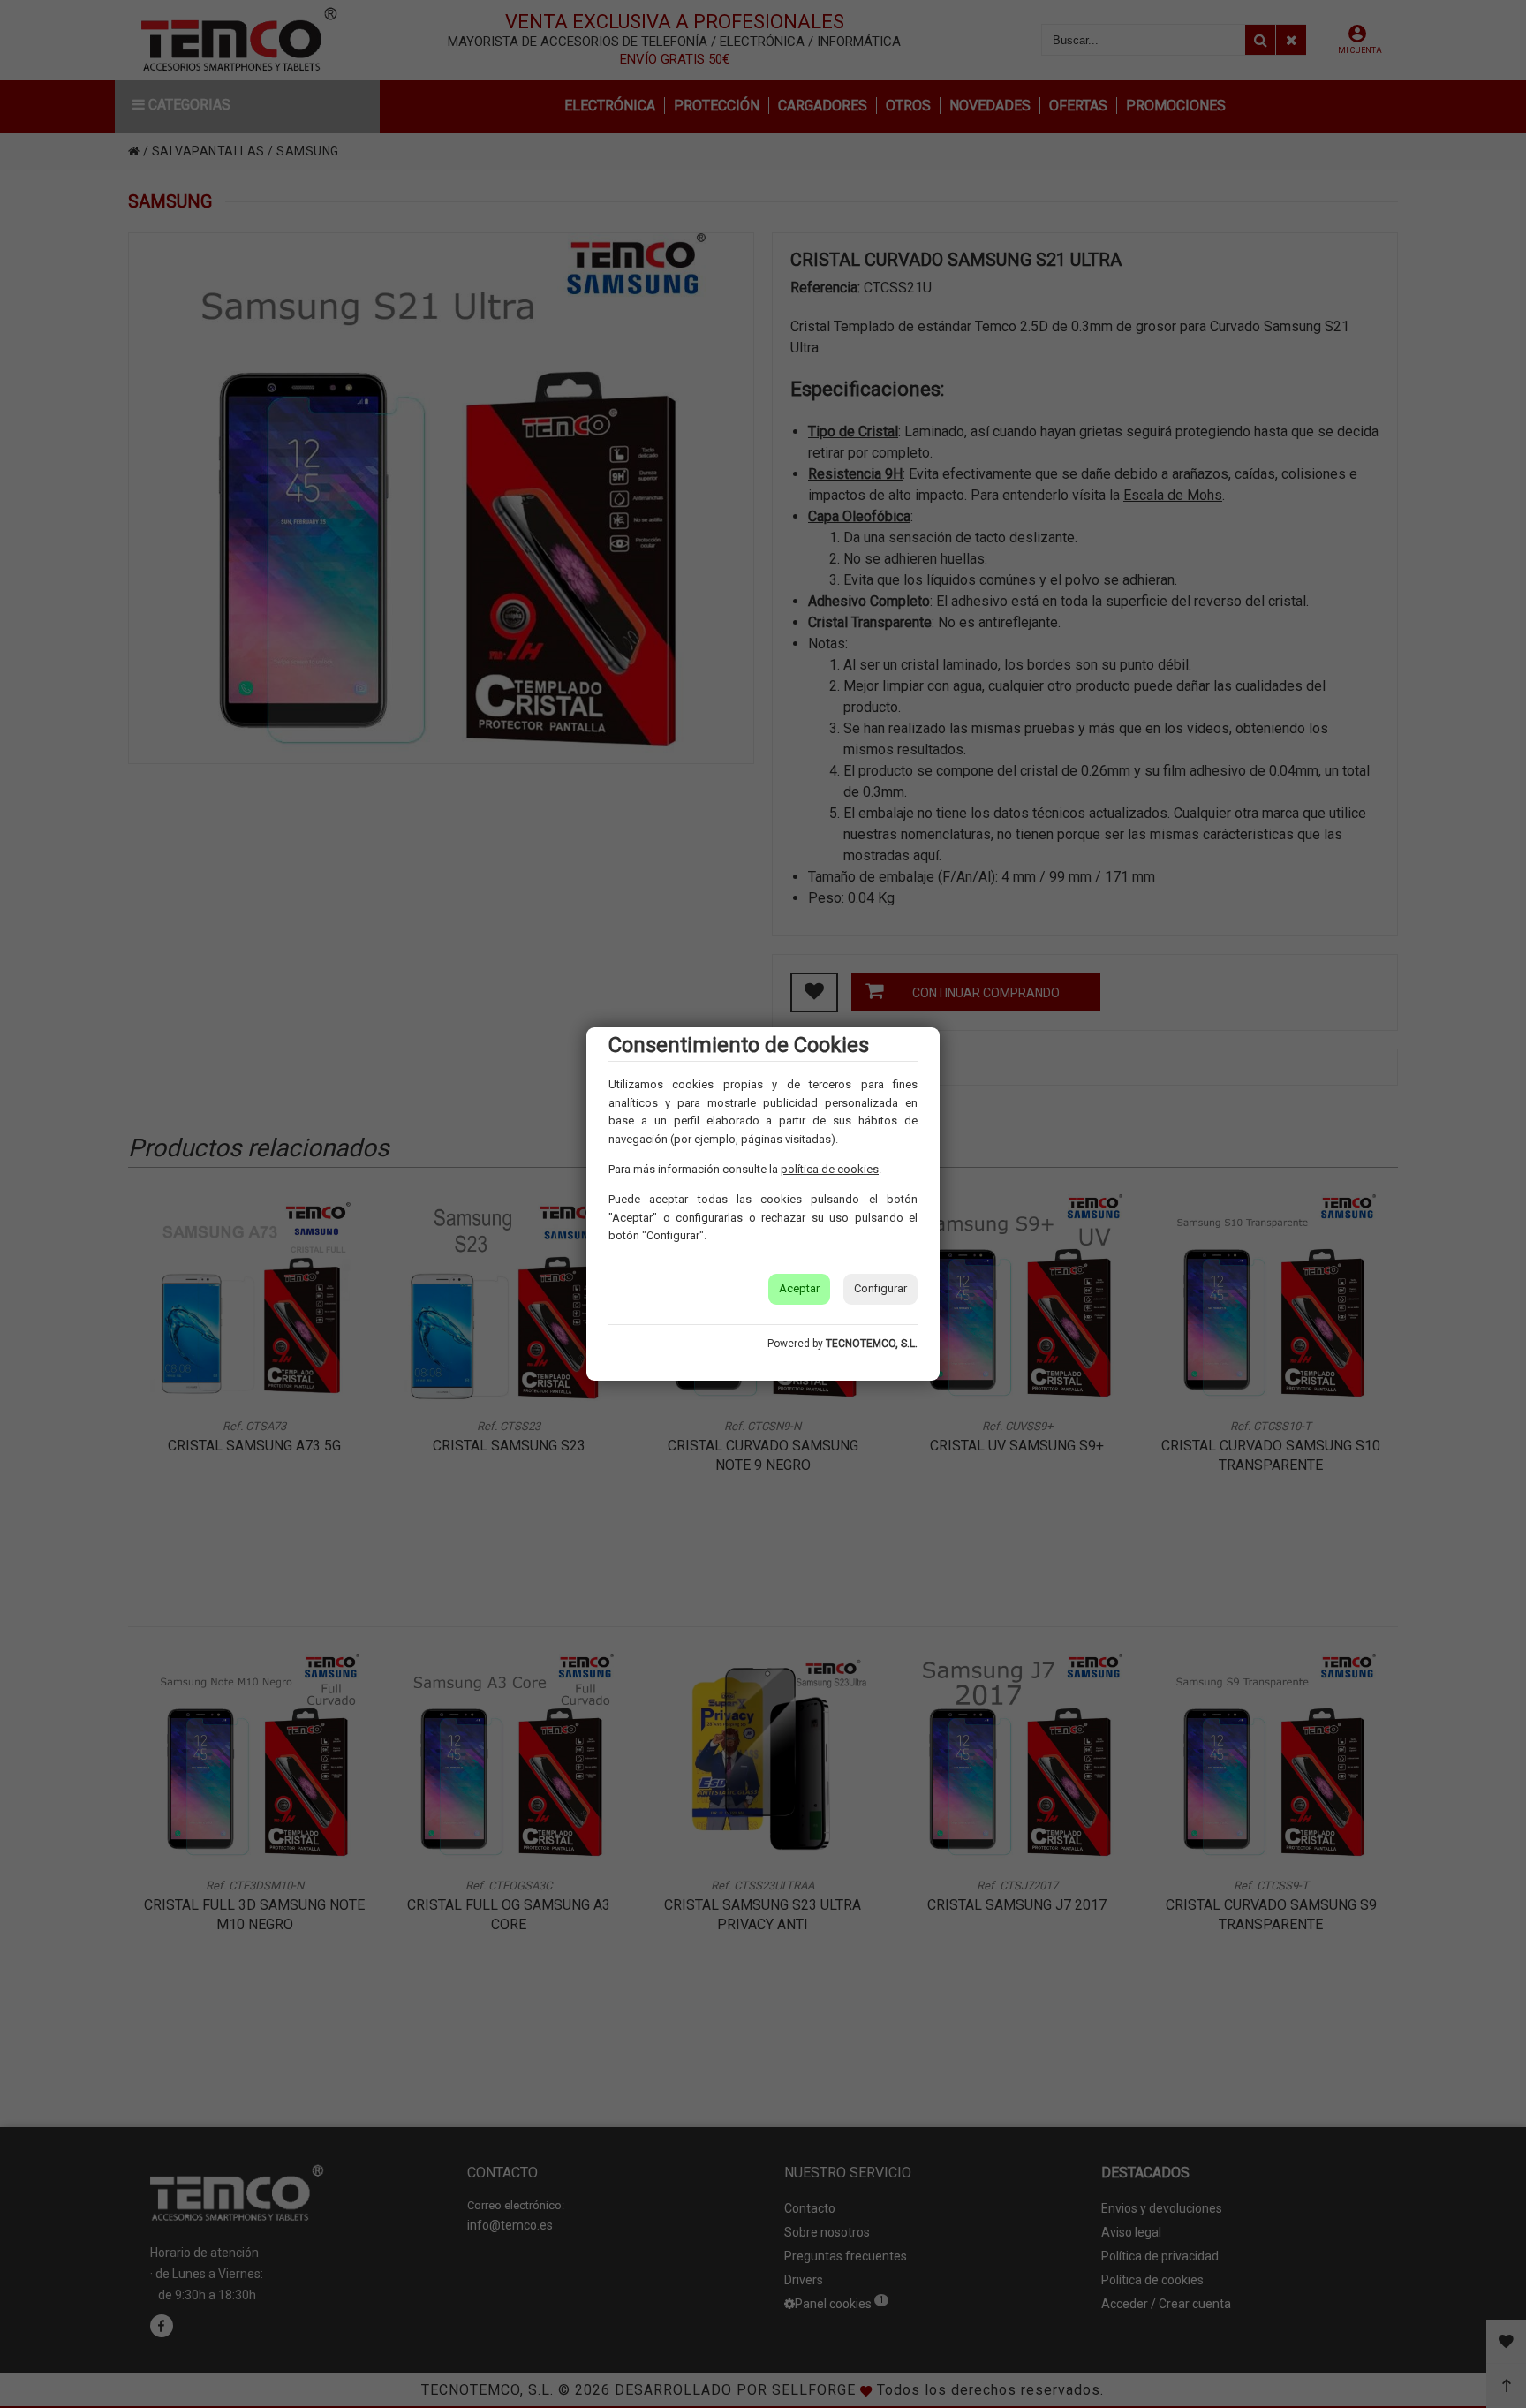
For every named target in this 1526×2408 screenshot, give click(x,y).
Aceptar (799, 1288)
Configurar (880, 1288)
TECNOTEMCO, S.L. (872, 1344)
